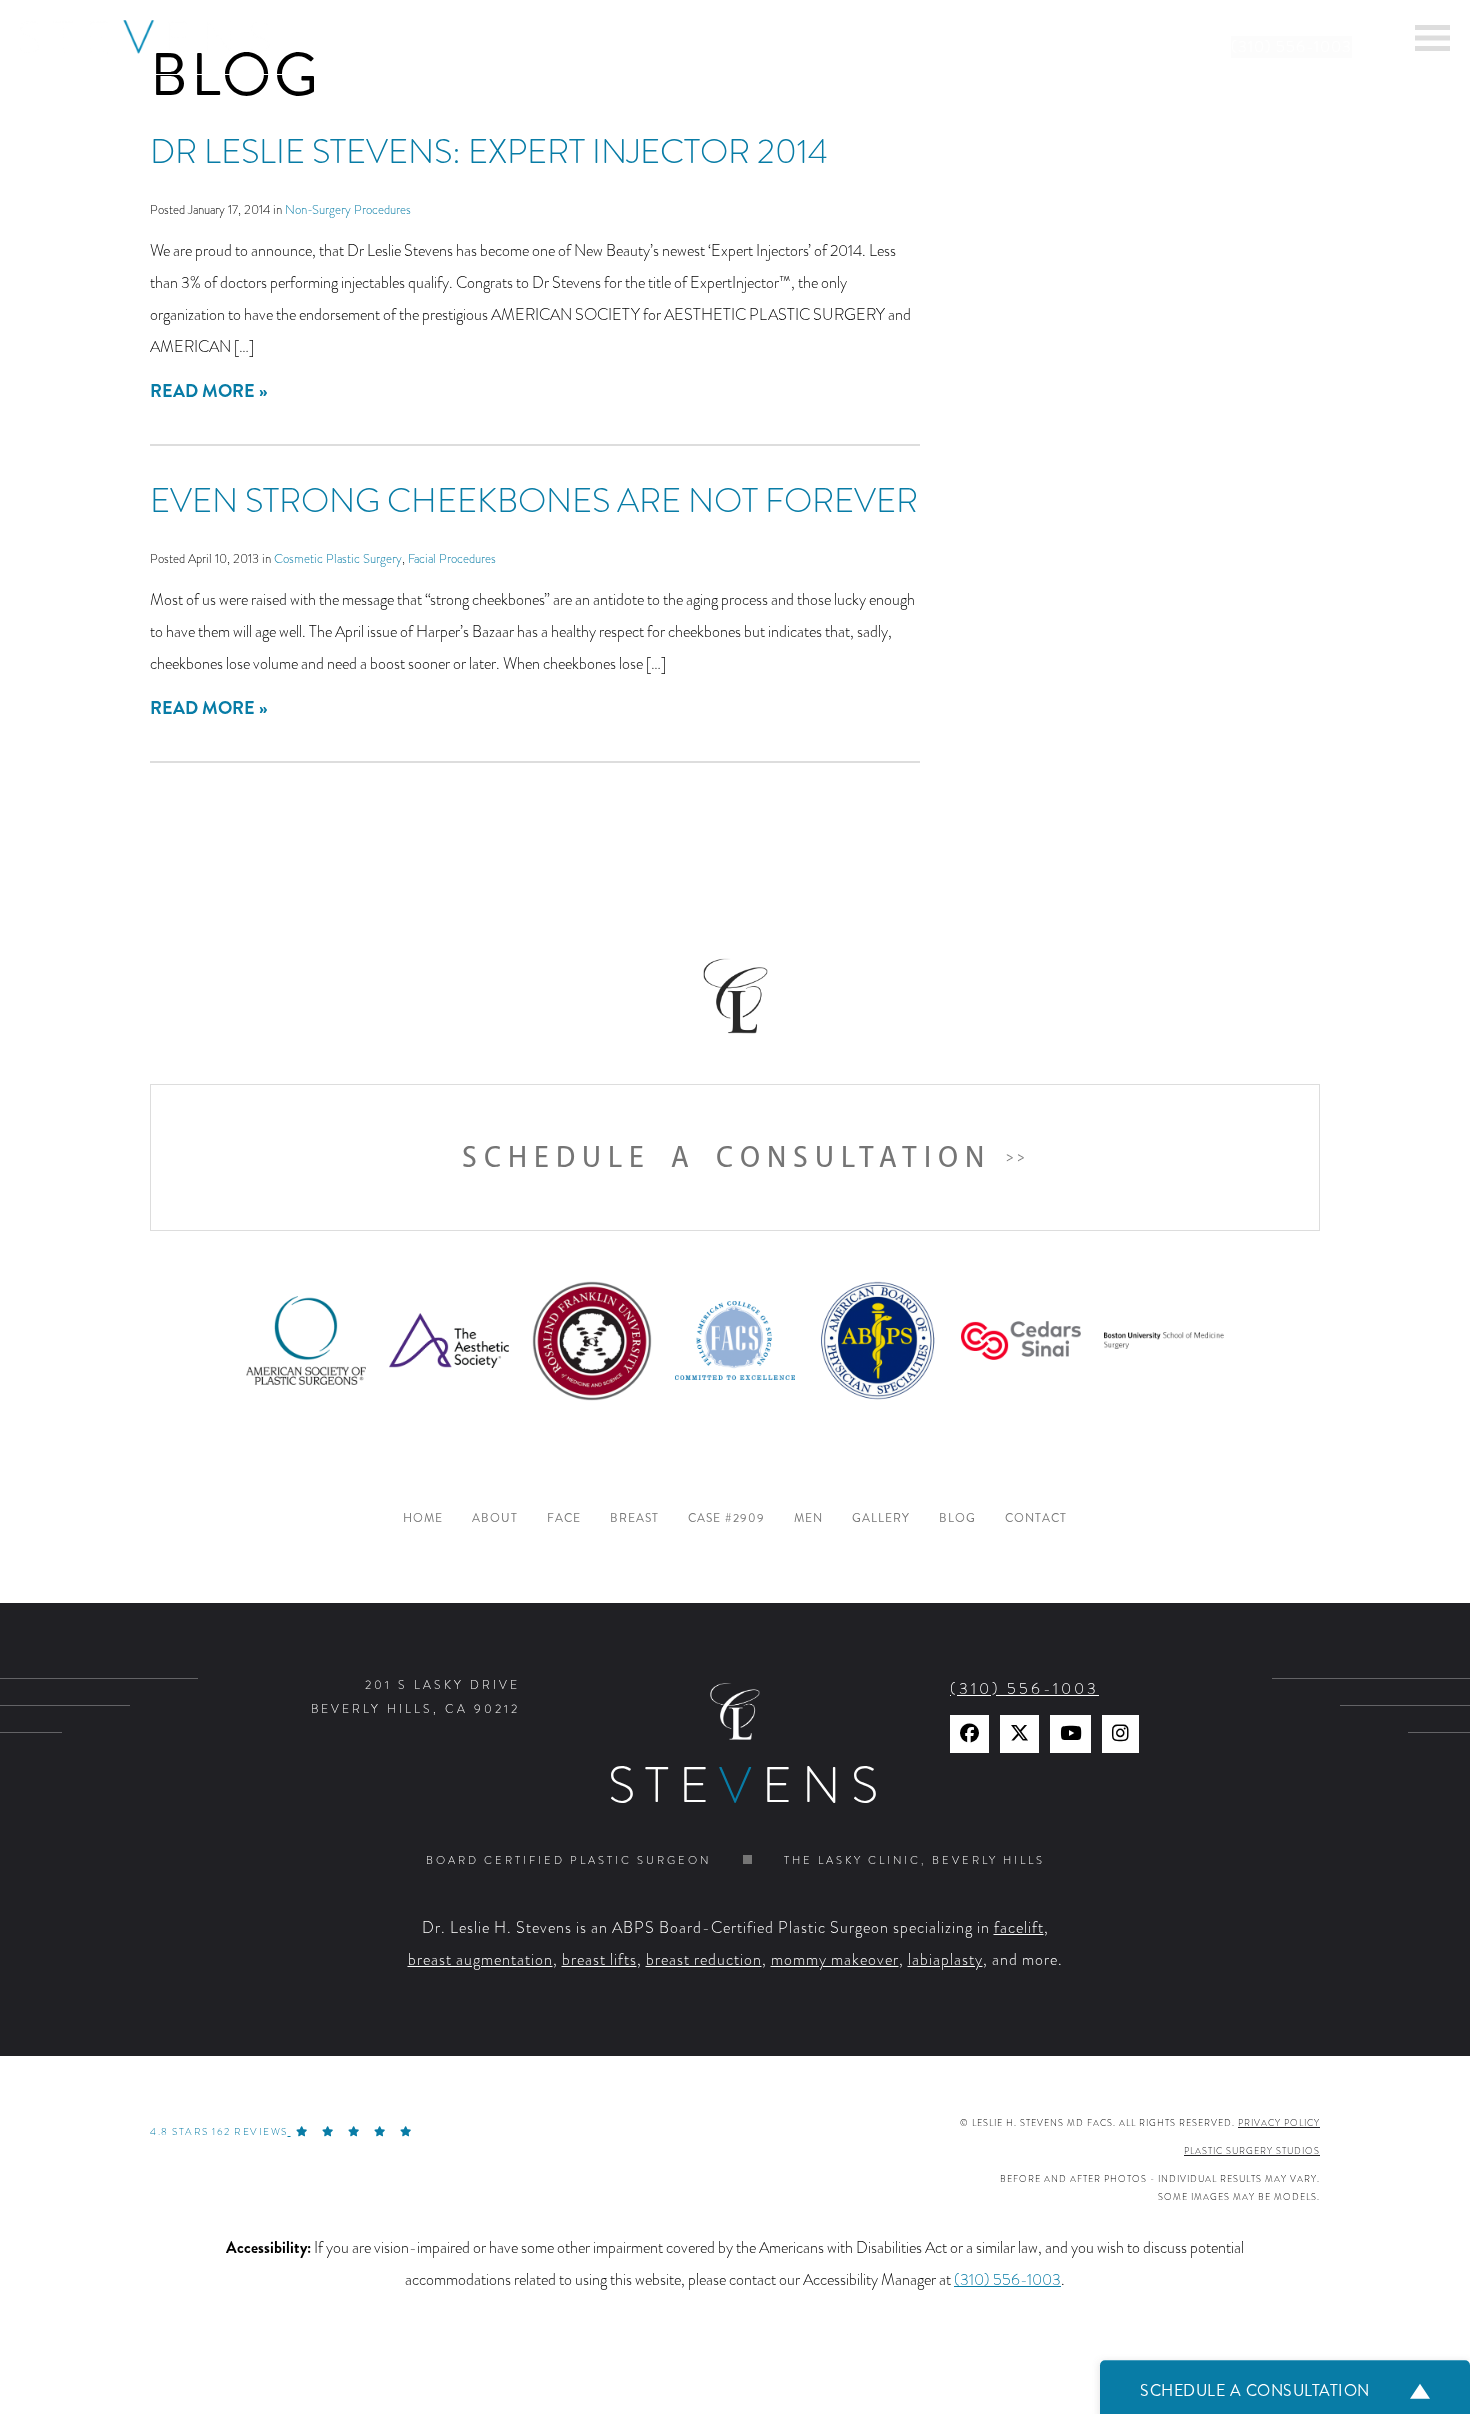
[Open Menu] (1432, 38)
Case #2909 (726, 1518)
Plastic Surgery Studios (1252, 2151)
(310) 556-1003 (1291, 47)
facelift (1019, 1928)
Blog (957, 1518)
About (495, 1518)
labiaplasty (945, 1960)
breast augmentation (480, 1960)
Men (808, 1518)
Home (423, 1518)
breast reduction (704, 1960)
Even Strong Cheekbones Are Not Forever (534, 500)
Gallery (881, 1518)
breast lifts (599, 1960)
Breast (634, 1518)
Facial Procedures (452, 558)
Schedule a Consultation (726, 1157)
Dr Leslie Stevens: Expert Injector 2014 (489, 151)
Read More (202, 391)
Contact (1036, 1518)
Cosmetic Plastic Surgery (338, 558)
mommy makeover (835, 1960)
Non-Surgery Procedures (348, 209)
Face (564, 1518)
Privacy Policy (1279, 2123)
